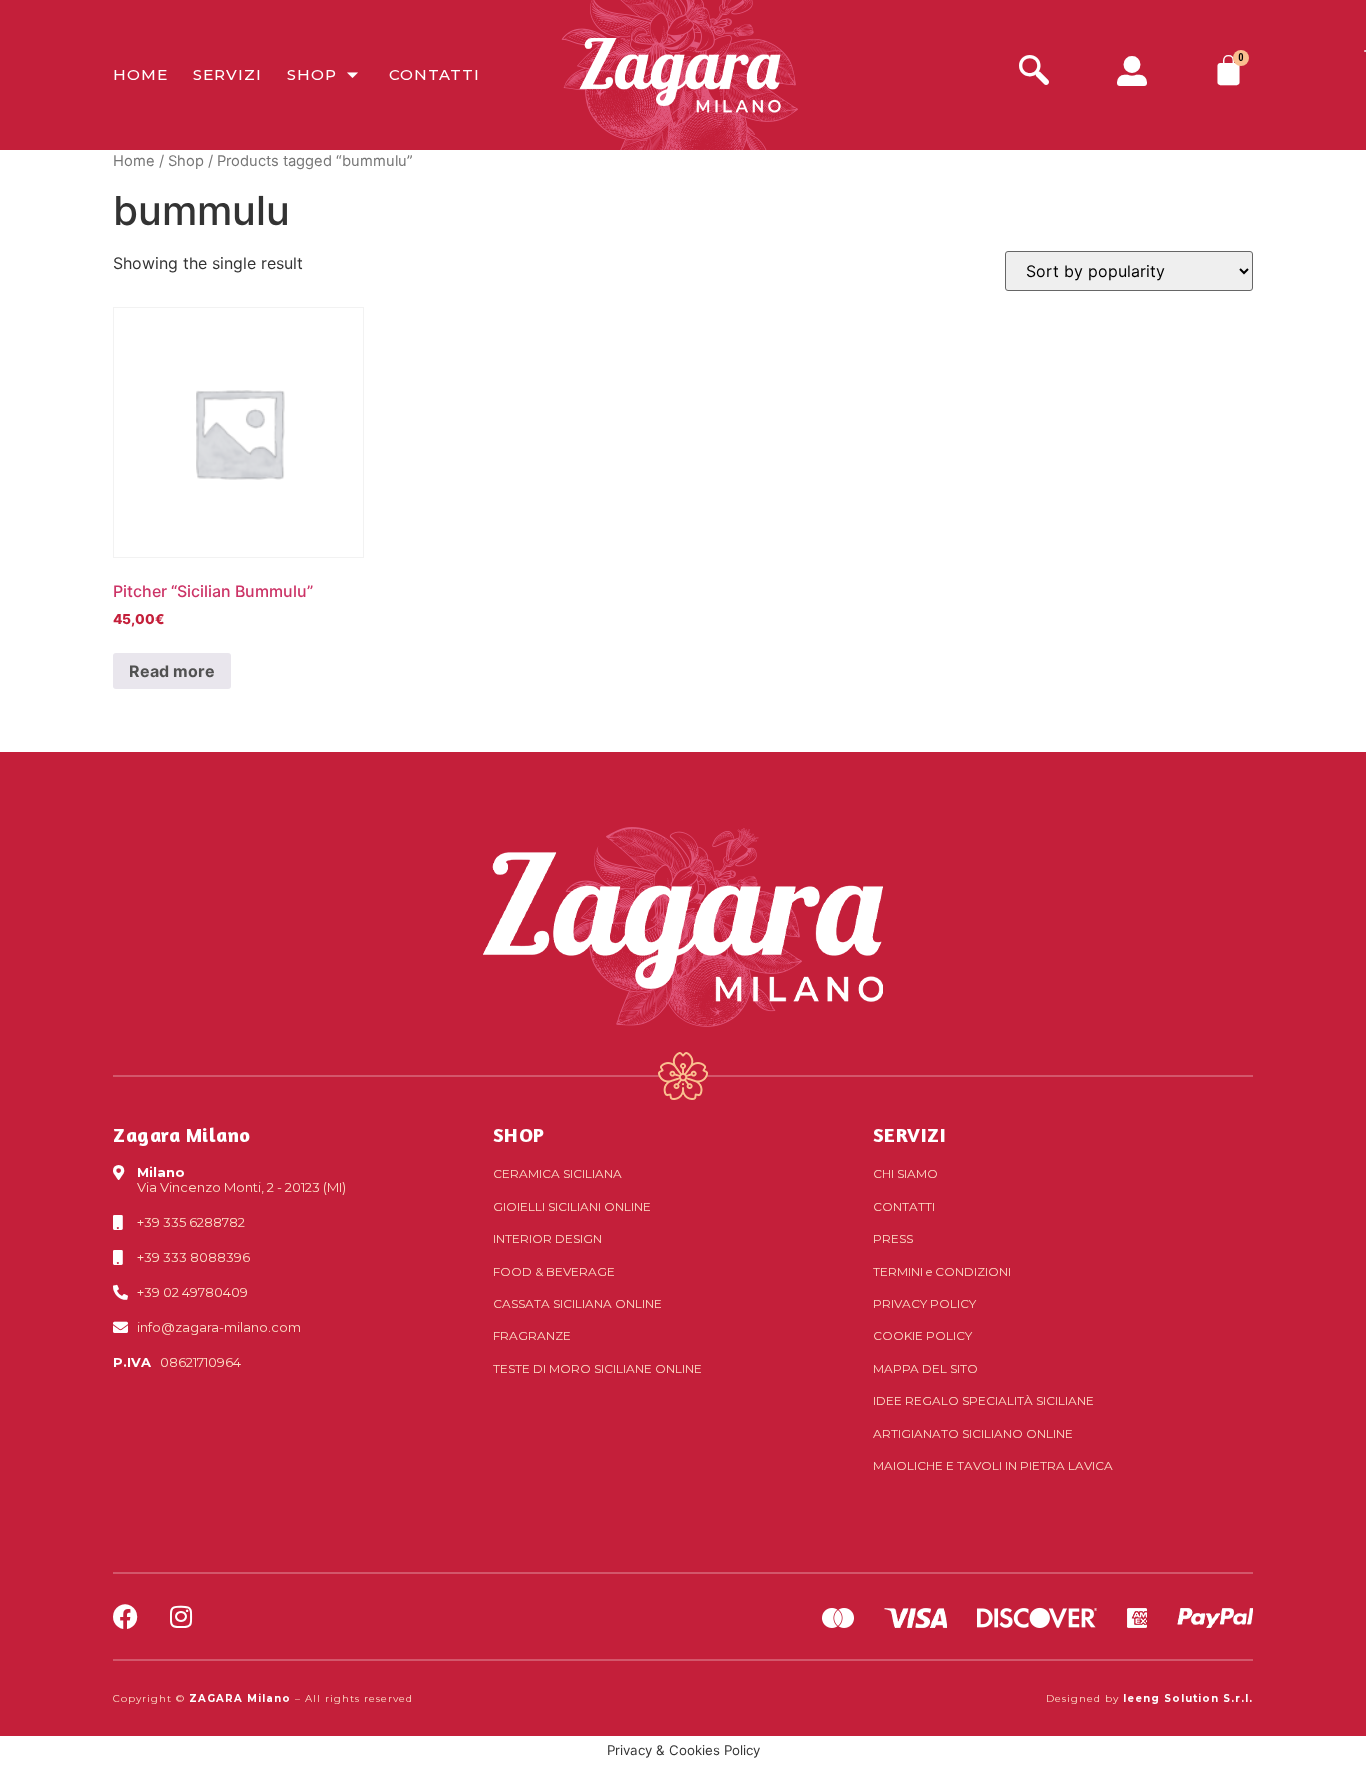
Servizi (227, 74)
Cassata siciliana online (577, 1303)
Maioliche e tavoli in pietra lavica (993, 1465)
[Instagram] (180, 1616)
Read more (172, 671)
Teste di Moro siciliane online (597, 1368)
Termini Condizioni (942, 1271)
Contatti (434, 74)
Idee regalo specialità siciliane (983, 1400)
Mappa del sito (925, 1368)
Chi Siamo (905, 1173)
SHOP (519, 1134)
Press (893, 1238)
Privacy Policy (924, 1303)
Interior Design (547, 1238)
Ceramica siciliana (557, 1173)
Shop (312, 74)
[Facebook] (125, 1616)
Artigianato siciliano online (973, 1433)
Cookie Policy (922, 1335)
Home (140, 74)
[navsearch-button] (1034, 72)
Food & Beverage (554, 1271)
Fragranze (532, 1335)
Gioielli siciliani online (572, 1206)
